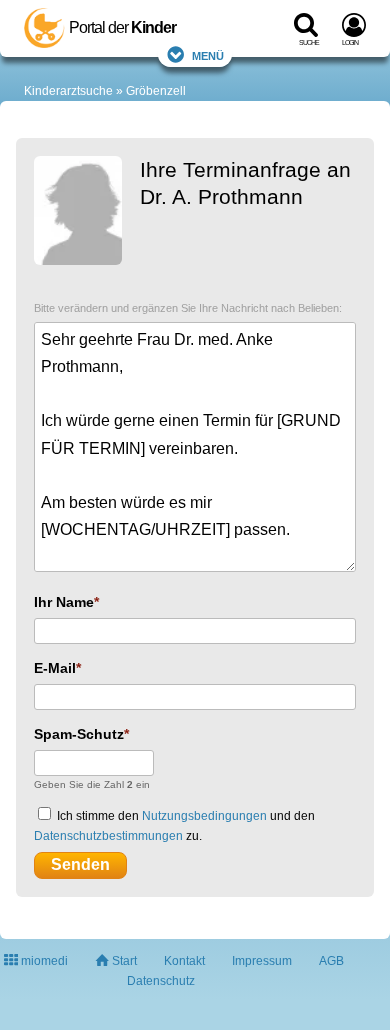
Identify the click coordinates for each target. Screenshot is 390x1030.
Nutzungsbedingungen (204, 816)
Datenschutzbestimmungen (108, 836)
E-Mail (55, 668)
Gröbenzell (156, 91)
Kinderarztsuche (68, 91)
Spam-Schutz (79, 734)
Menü (208, 54)
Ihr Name (64, 602)
